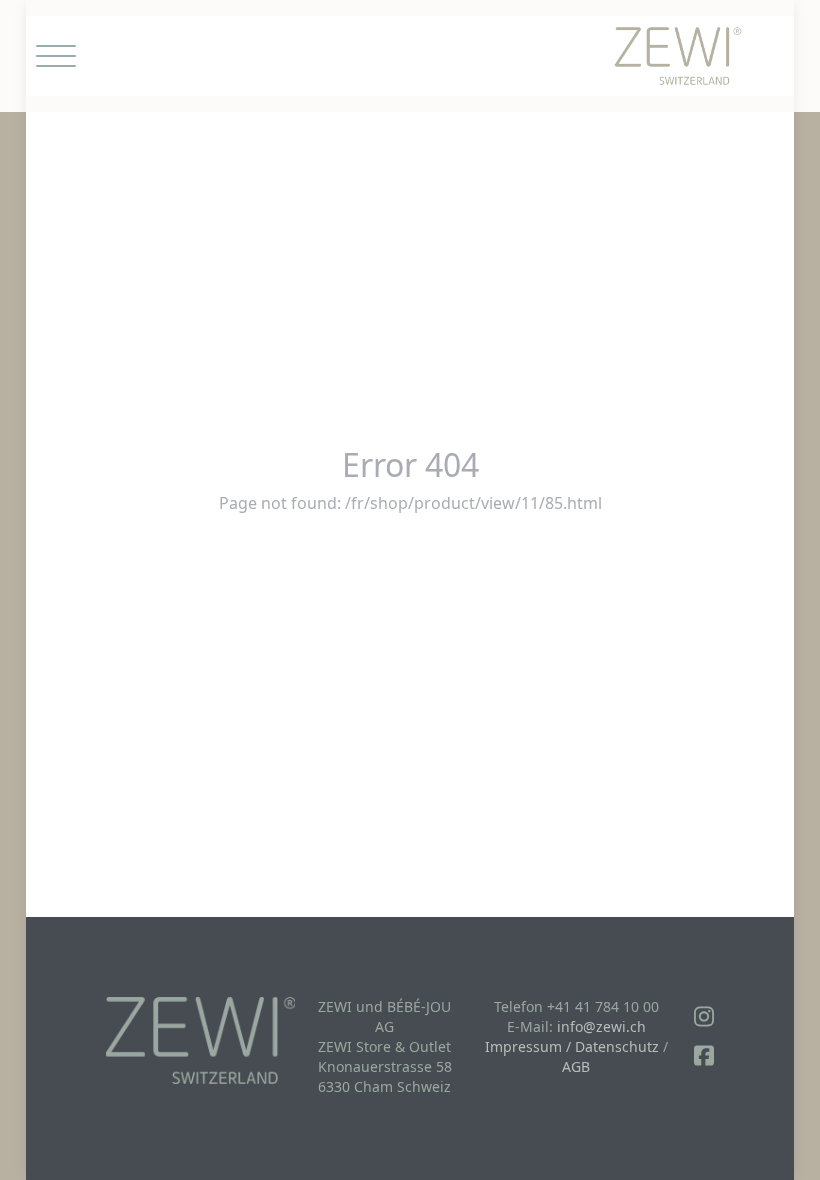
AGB (576, 1066)
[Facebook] (704, 1055)
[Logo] (678, 56)
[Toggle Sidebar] (56, 56)
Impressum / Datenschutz (572, 1046)
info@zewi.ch (601, 1026)
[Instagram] (704, 1016)
